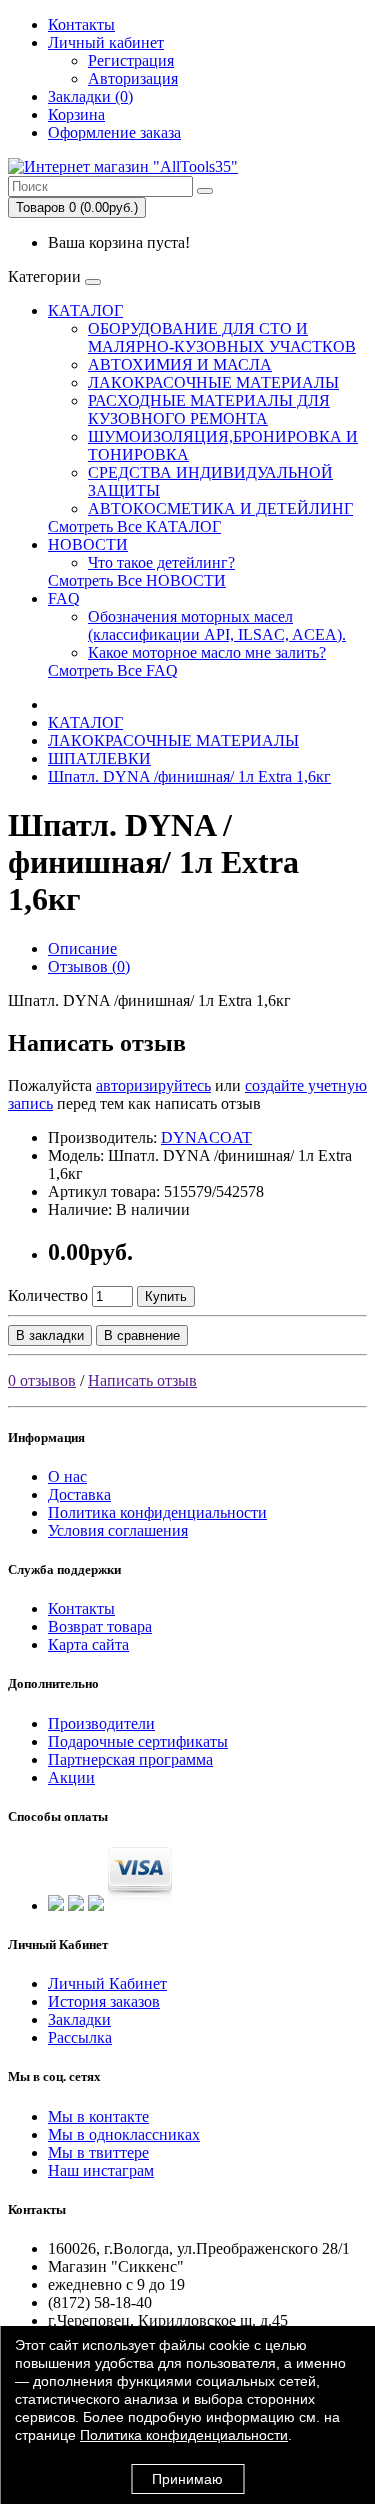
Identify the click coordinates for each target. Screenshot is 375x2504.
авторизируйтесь (153, 1085)
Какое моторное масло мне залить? (207, 652)
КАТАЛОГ (85, 310)
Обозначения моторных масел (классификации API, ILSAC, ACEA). (217, 625)
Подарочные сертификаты (138, 1741)
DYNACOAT (206, 1137)
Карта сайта (88, 1644)
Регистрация (131, 60)
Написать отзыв (142, 1380)
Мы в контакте (98, 2116)
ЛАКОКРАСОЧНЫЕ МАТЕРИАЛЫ (213, 382)
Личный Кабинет (107, 1983)
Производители (101, 1723)
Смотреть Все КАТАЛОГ (134, 526)
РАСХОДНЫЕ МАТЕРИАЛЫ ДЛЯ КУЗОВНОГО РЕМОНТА (209, 409)
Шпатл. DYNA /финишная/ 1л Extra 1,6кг (189, 776)
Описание (82, 948)
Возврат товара (100, 1626)
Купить (166, 1296)
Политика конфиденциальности (157, 1512)
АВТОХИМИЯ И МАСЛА (180, 364)
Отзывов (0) (89, 966)
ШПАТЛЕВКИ (99, 758)
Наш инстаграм (101, 2170)
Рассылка (80, 2037)
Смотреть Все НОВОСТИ (137, 580)
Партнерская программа (130, 1759)
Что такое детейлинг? (161, 562)
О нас (67, 1476)
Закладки (79, 2019)
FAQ (64, 598)
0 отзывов (42, 1380)
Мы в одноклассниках (124, 2134)
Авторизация (133, 78)
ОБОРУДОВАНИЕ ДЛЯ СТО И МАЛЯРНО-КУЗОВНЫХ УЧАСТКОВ (222, 337)
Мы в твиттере (98, 2152)
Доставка (79, 1494)
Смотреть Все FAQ (113, 670)
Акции (71, 1777)
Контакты (81, 24)
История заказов (104, 2001)
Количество (48, 1295)
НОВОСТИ (88, 544)
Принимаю (187, 2479)
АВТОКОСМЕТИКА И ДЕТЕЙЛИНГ (220, 508)
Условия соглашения (118, 1530)
